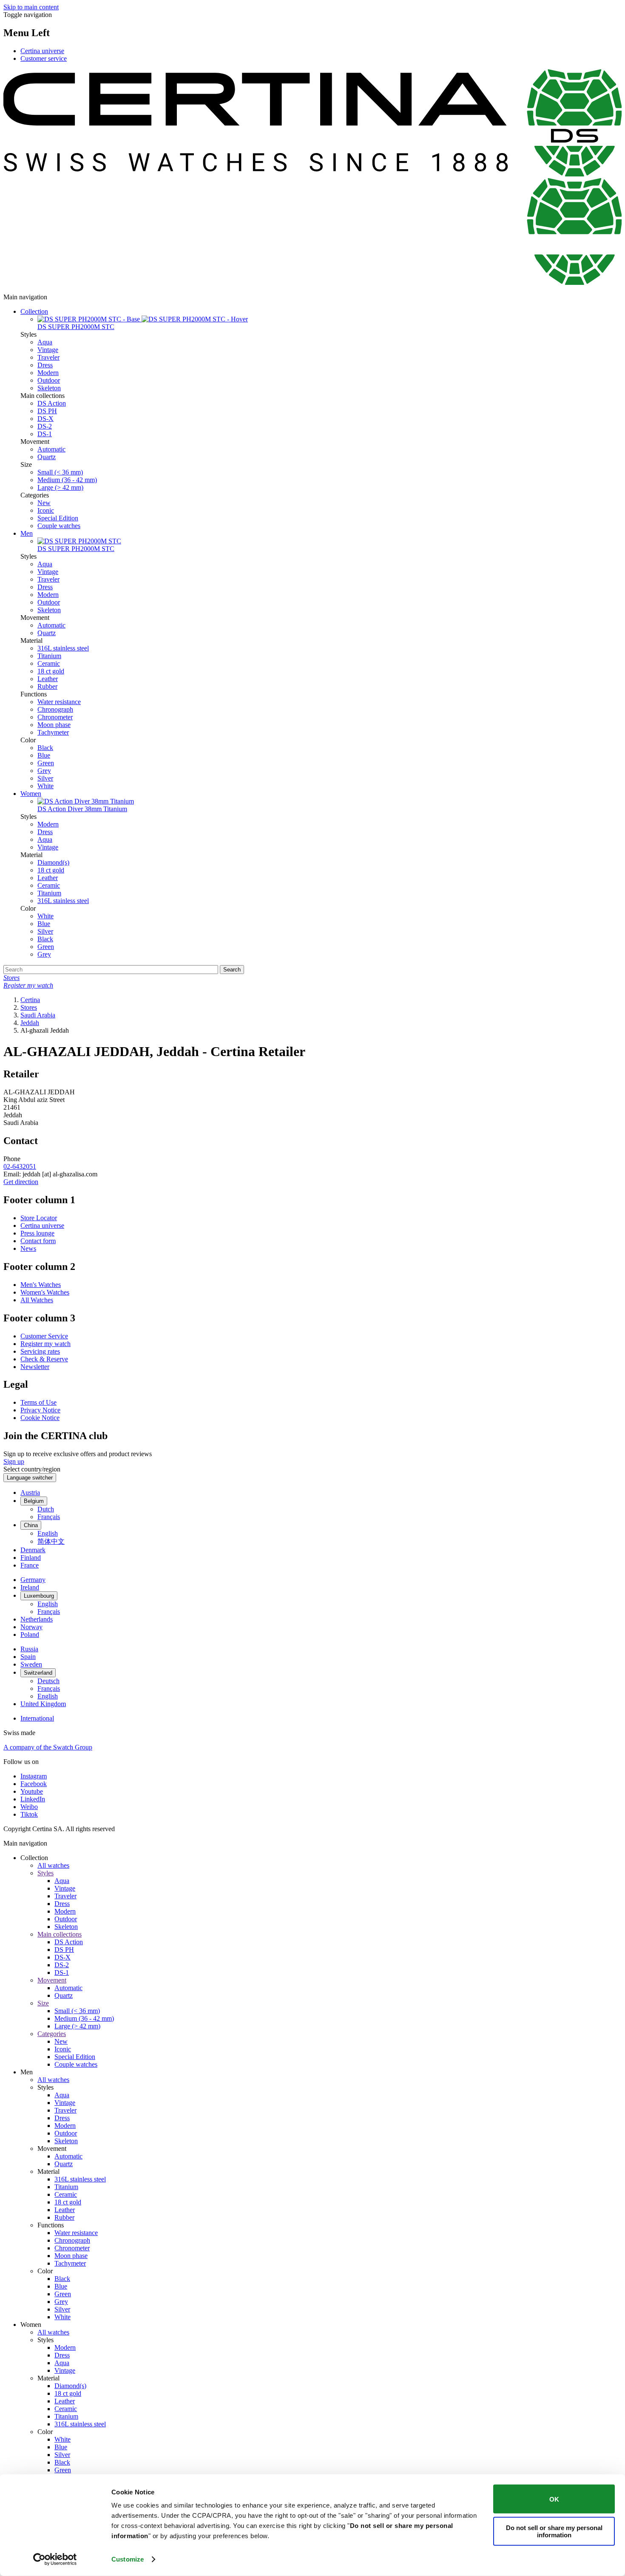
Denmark (33, 1550)
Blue (44, 755)
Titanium (49, 656)
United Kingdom (43, 1704)
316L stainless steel (63, 648)
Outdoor (49, 380)
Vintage (48, 350)
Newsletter (35, 1367)
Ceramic (49, 663)
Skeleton (49, 388)
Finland (31, 1558)
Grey (44, 771)
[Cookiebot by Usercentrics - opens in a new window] (55, 2559)
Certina (30, 1000)
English (48, 1533)
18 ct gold (51, 671)
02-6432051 (20, 1166)
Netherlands (37, 1619)
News (28, 1248)
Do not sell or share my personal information (554, 2531)
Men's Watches (41, 1285)
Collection (34, 311)
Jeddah (30, 1023)
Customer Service (44, 1336)
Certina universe (42, 51)
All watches (53, 1865)
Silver (45, 778)
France (30, 1565)
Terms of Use (38, 1402)
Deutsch (48, 1681)
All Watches (37, 1300)
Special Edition (58, 518)
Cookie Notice (40, 1418)
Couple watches (59, 526)
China (31, 1525)
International (37, 1718)
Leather (48, 679)
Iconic (46, 510)
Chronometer (55, 717)
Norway (31, 1627)
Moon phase (54, 725)
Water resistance (59, 702)
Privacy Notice (40, 1410)
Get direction (21, 1182)
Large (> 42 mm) (60, 487)
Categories (52, 2034)
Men (27, 533)
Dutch (46, 1509)
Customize (128, 2559)
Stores (29, 1007)
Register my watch (45, 1344)
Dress (45, 365)
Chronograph (55, 709)
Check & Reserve (44, 1359)
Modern (48, 373)
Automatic (51, 449)
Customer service (44, 58)
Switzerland (38, 1673)
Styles (45, 1873)
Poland (30, 1634)
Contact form (38, 1241)
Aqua (45, 342)
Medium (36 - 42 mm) (67, 480)
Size (43, 2003)
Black (45, 748)
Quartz (47, 457)
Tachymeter (53, 732)
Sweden (31, 1664)
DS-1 (45, 434)
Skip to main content (31, 7)
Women (31, 794)
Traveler (48, 357)
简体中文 (51, 1541)
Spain (28, 1657)
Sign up (14, 1461)
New (44, 503)
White (45, 786)
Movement (52, 1980)
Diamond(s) (53, 862)
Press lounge (37, 1233)
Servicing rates (40, 1351)
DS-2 (45, 426)
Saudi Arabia (38, 1015)
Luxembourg (39, 1596)
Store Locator (39, 1218)
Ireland (30, 1587)
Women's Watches (45, 1292)
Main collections (60, 1934)
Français (49, 1517)
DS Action (52, 403)
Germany (33, 1580)
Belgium (34, 1501)
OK (554, 2499)
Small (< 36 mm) (60, 472)
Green (46, 763)
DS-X (45, 419)
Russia (29, 1649)
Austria (30, 1492)
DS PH (47, 411)
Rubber (47, 686)
